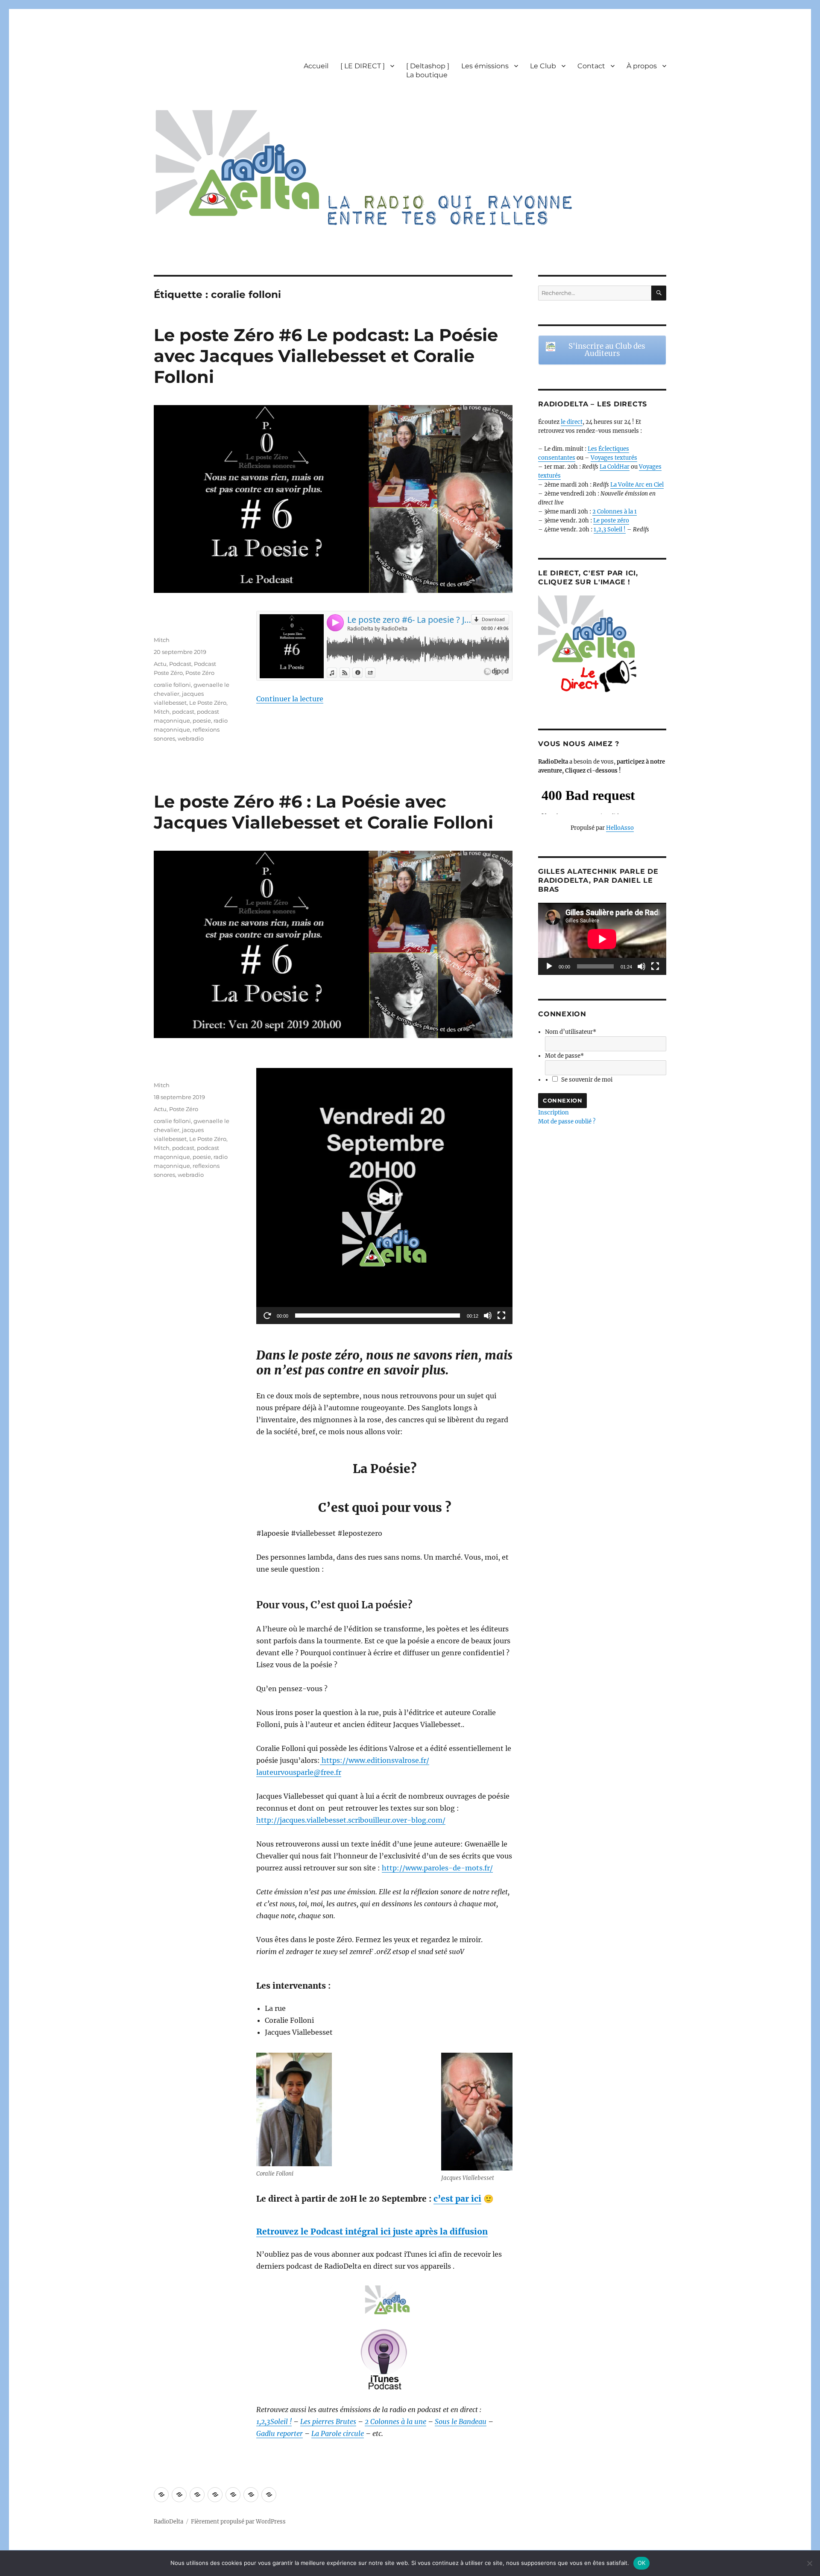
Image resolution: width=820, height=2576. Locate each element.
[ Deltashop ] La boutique (428, 70)
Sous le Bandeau (461, 2421)
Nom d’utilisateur (571, 1032)
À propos (642, 66)
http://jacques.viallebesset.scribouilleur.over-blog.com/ (351, 1820)
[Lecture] (267, 1316)
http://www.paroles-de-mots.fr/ (437, 1868)
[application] (384, 1196)
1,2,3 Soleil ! (610, 529)
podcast (183, 712)
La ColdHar (615, 467)
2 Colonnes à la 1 (615, 512)
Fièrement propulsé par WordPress (238, 2522)
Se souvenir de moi (587, 1080)
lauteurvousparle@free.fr (299, 1772)
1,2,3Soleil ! (274, 2421)
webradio (191, 738)
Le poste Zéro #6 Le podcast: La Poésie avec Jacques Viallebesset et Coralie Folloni (326, 356)
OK (642, 2563)
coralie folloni (172, 685)
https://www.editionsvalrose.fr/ (375, 1760)
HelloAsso (620, 828)
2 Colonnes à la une (395, 2421)
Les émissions (485, 66)
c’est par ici (457, 2199)
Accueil (316, 66)
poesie (202, 721)
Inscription (553, 1113)
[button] (384, 1196)
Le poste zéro (611, 521)
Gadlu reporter (280, 2433)
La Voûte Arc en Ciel (637, 485)
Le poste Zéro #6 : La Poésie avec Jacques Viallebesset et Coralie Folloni (324, 812)
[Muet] (488, 1316)
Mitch (162, 640)
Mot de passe (564, 1056)
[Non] (809, 2563)
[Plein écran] (501, 1316)
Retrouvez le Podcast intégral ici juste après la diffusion (372, 2232)
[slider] (378, 1316)
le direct (572, 422)
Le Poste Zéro (208, 703)
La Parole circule (338, 2433)
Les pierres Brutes (328, 2421)
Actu (160, 664)
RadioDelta (168, 2522)
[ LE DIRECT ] (363, 66)
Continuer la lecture (290, 699)
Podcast (180, 664)
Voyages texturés (614, 458)
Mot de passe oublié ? (567, 1122)
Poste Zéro (200, 673)
